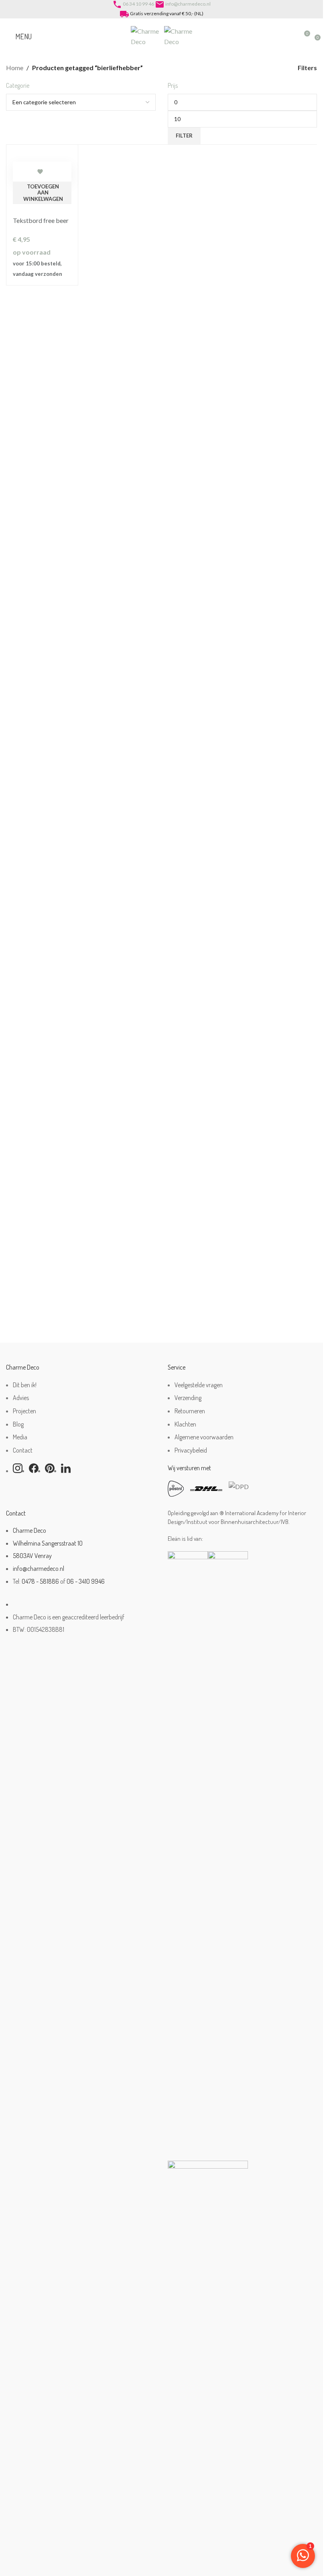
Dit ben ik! (25, 1385)
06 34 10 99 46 (138, 4)
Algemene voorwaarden (204, 1437)
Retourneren (190, 1411)
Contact (23, 1450)
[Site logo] (147, 35)
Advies (21, 1398)
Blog (18, 1424)
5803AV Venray (32, 1556)
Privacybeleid (191, 1450)
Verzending (188, 1398)
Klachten (185, 1424)
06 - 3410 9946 (86, 1581)
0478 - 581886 (40, 1581)
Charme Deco (29, 1530)
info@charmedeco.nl (188, 4)
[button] (42, 193)
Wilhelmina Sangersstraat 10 (48, 1543)
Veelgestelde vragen (199, 1385)
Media (20, 1437)
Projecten (24, 1411)
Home (15, 68)
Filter (184, 136)
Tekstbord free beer (41, 220)
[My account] (289, 36)
